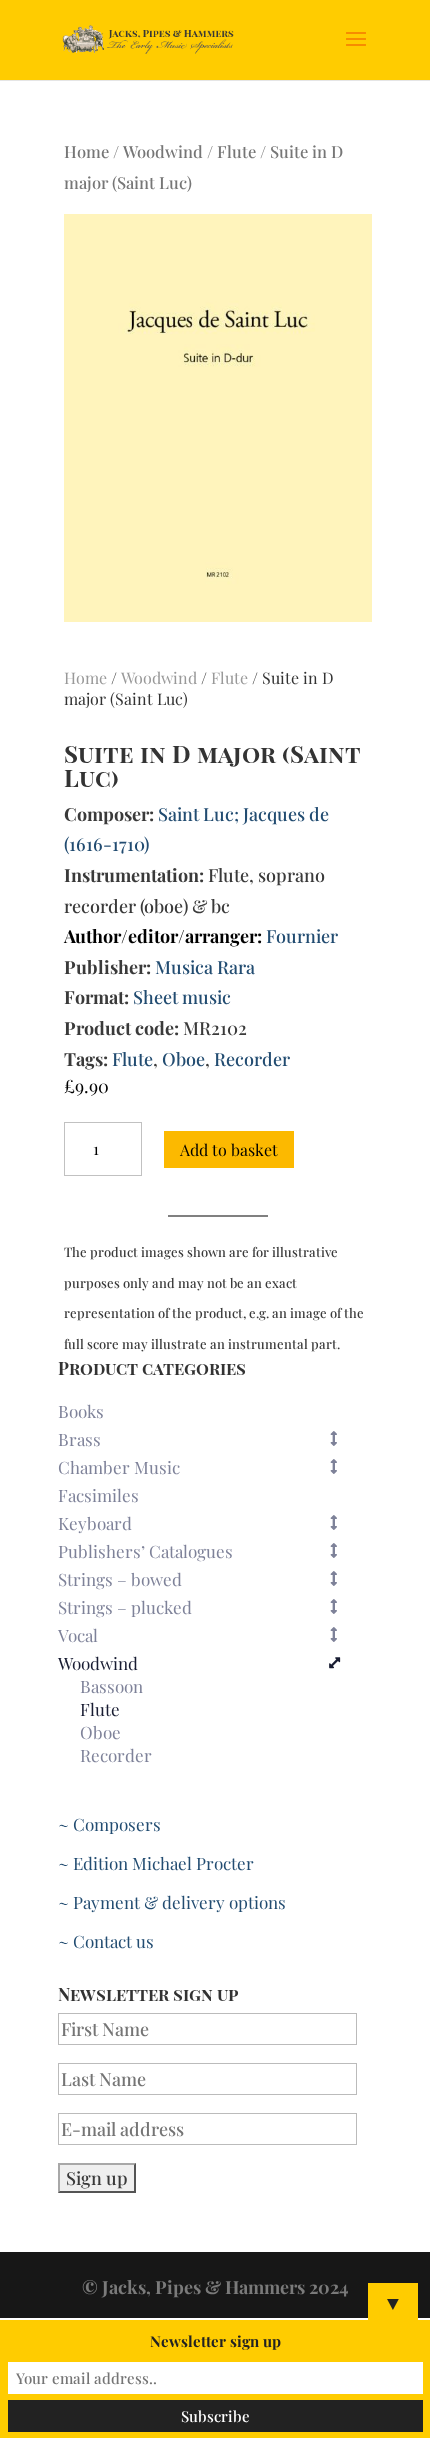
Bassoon (111, 1687)
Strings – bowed (120, 1579)
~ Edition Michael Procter (156, 1863)
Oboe (183, 1059)
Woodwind (163, 151)
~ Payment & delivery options (172, 1902)
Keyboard (95, 1523)
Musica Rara (205, 967)
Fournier (302, 936)
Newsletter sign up (215, 2341)
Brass (79, 1439)
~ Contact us (106, 1941)
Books (81, 1411)
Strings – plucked (125, 1607)
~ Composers (109, 1824)
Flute (236, 151)
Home (86, 151)
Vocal (78, 1635)
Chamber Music (119, 1467)
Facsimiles (98, 1495)
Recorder (252, 1059)
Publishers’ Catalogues (145, 1551)
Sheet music (182, 997)
